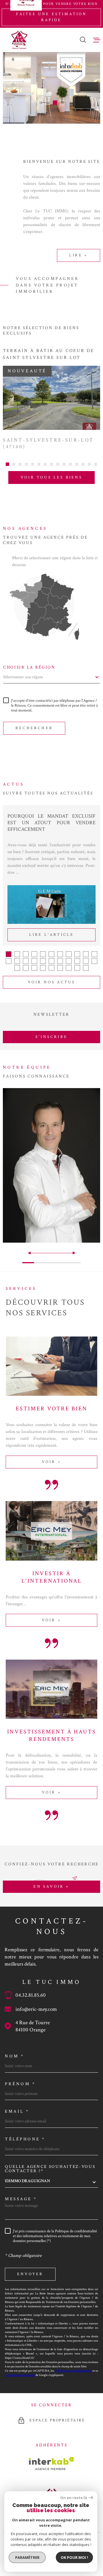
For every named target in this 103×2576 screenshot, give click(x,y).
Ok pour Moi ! (74, 2557)
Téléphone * (25, 2139)
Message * (21, 2199)
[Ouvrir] (83, 40)
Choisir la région (29, 667)
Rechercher (34, 728)
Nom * (15, 2056)
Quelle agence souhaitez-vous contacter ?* (50, 2169)
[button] (41, 103)
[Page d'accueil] (19, 40)
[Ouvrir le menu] (97, 40)
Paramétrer (27, 2557)
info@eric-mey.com (36, 2009)
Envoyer (30, 2274)
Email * (17, 2111)
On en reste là (74, 2498)
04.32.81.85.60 (31, 1995)
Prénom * (20, 2084)
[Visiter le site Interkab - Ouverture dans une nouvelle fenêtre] (52, 2464)
